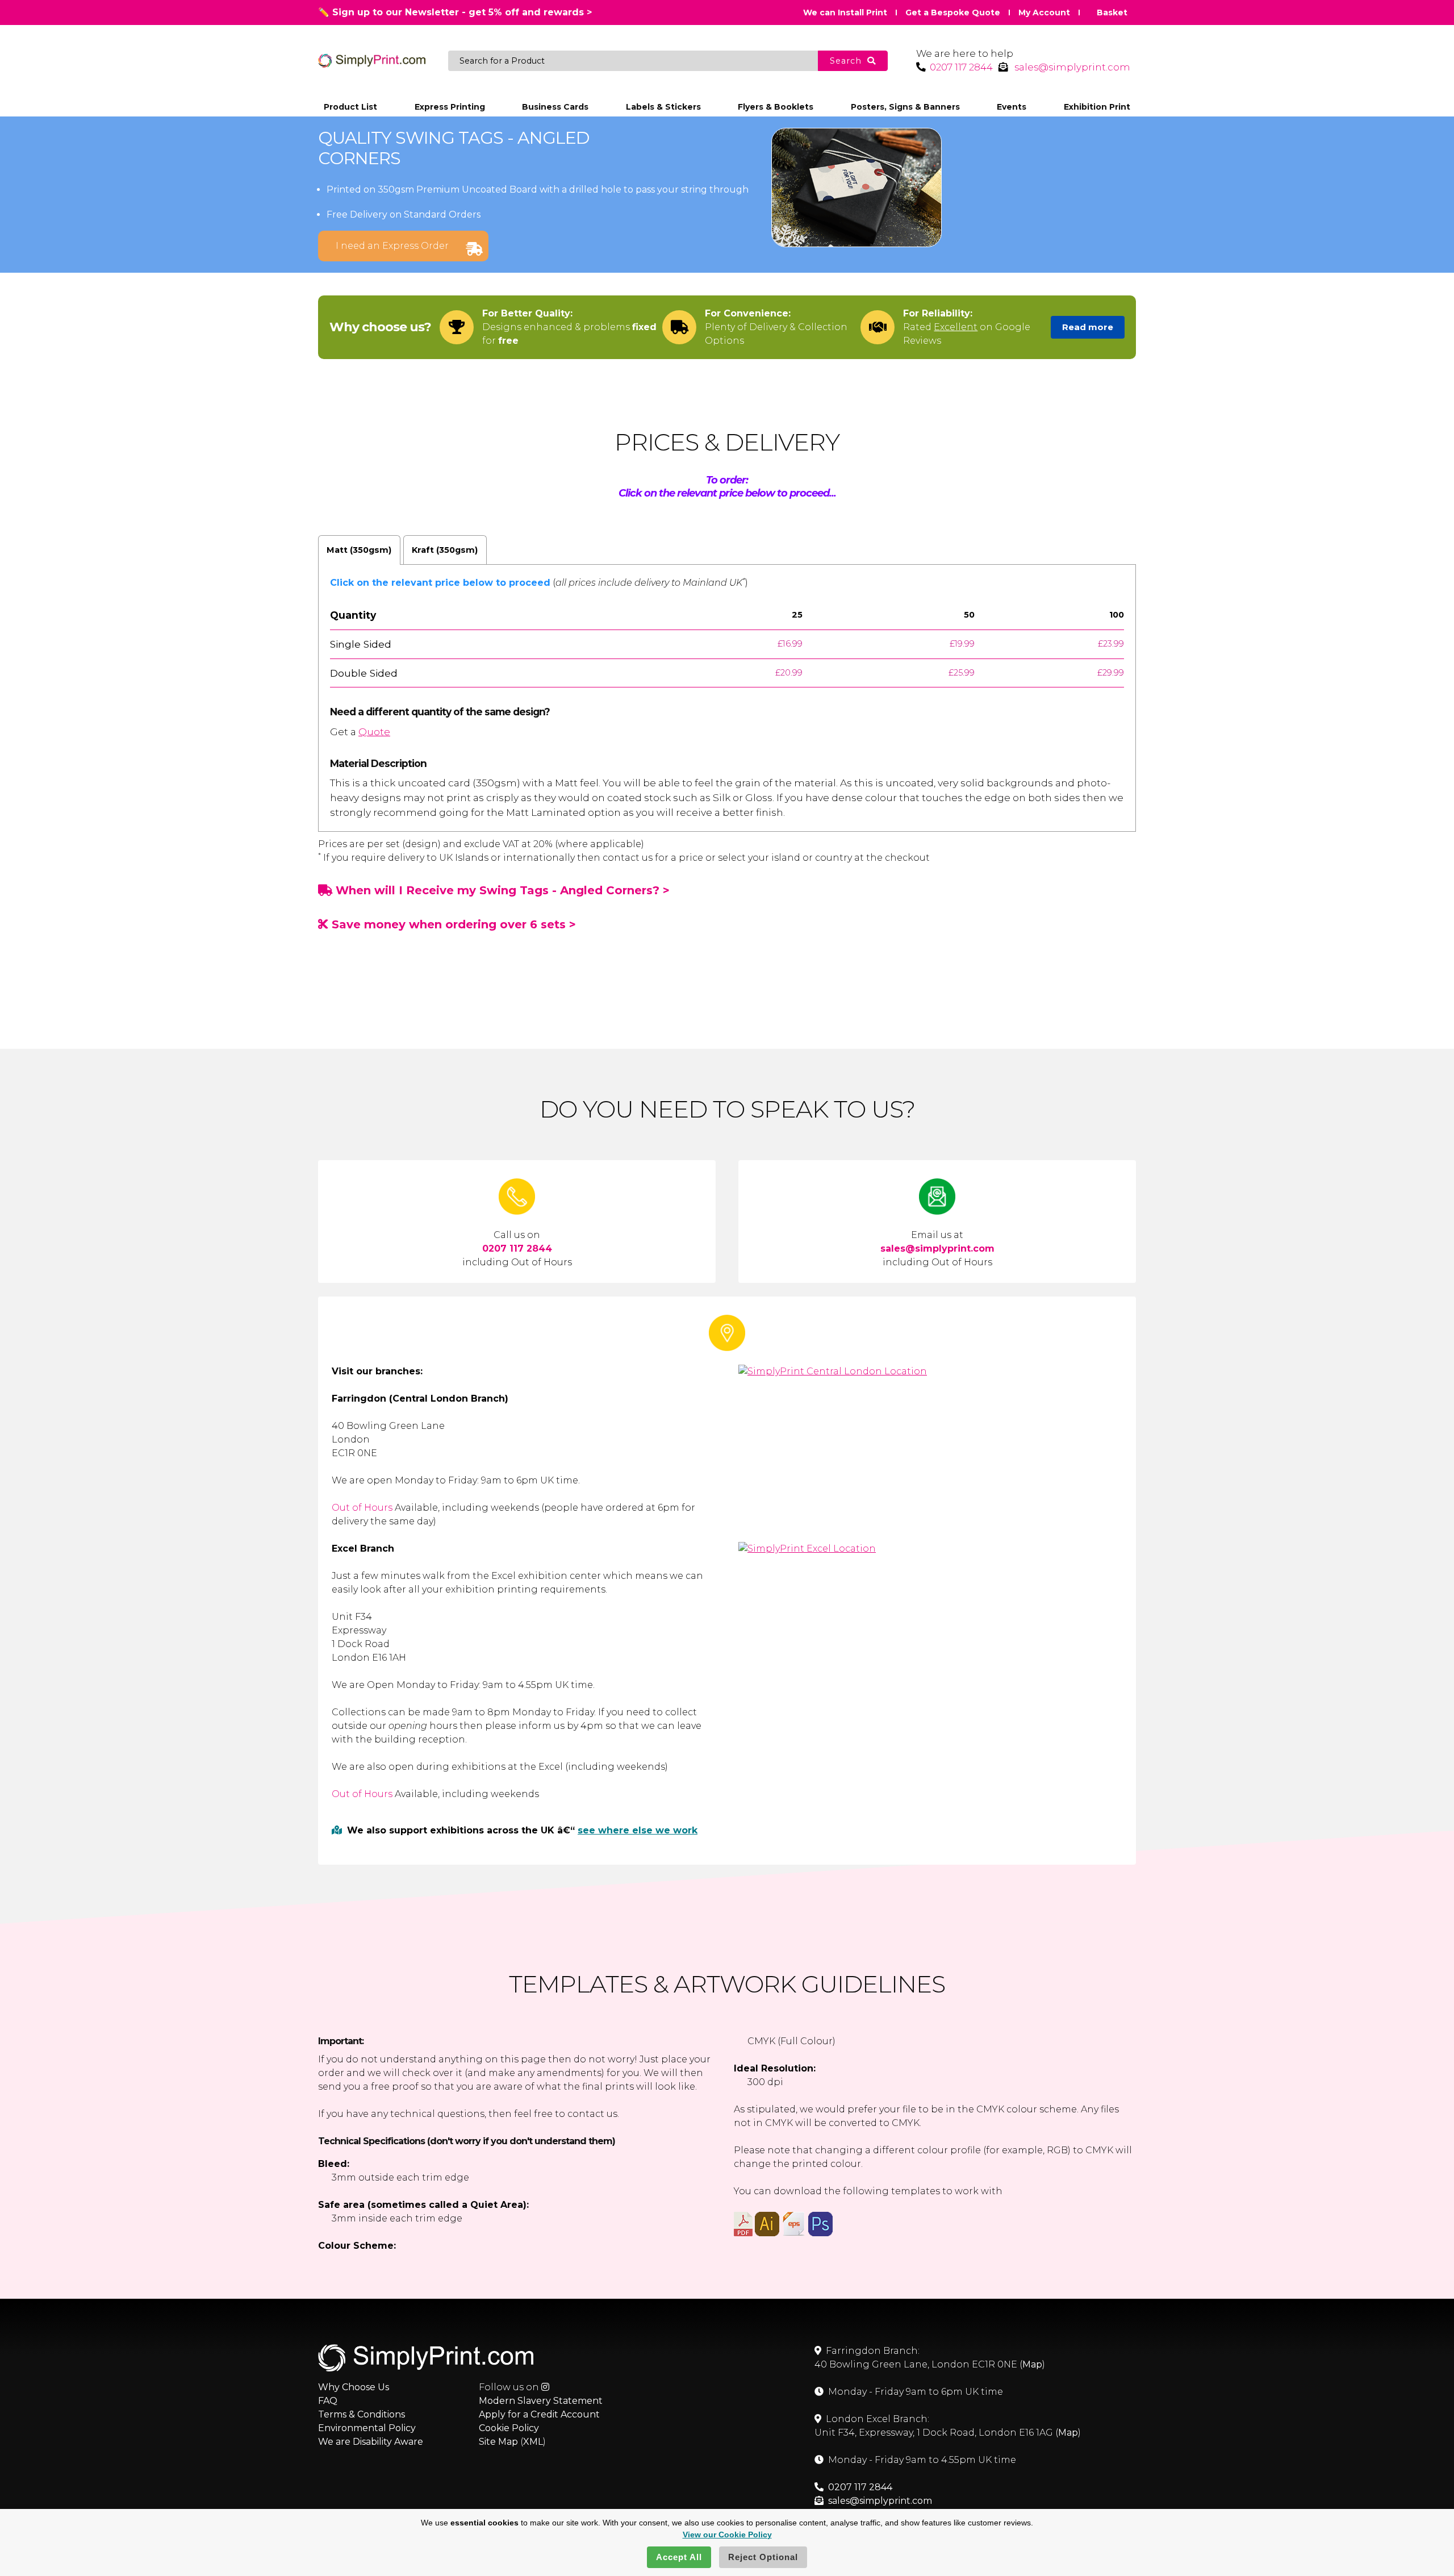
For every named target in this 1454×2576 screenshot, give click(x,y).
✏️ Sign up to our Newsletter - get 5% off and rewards (455, 12)
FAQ (328, 2401)
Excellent (956, 327)
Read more (1088, 327)
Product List (350, 107)
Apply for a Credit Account (539, 2414)
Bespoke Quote (953, 12)
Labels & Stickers (663, 107)
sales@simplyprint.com (1072, 67)
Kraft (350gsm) (445, 550)
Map (1032, 2364)
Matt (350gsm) (359, 550)
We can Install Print (845, 12)
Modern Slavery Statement (541, 2401)
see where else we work (638, 1830)
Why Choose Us (354, 2387)
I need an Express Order (392, 246)
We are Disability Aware (371, 2442)
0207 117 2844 (961, 67)
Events (1012, 107)
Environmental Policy (367, 2428)
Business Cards (555, 107)
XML (533, 2442)
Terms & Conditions (362, 2414)
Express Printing (450, 107)
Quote (374, 731)
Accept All (679, 2557)
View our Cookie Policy (727, 2535)
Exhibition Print (1097, 107)
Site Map (498, 2442)
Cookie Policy (509, 2428)
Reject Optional (763, 2557)
